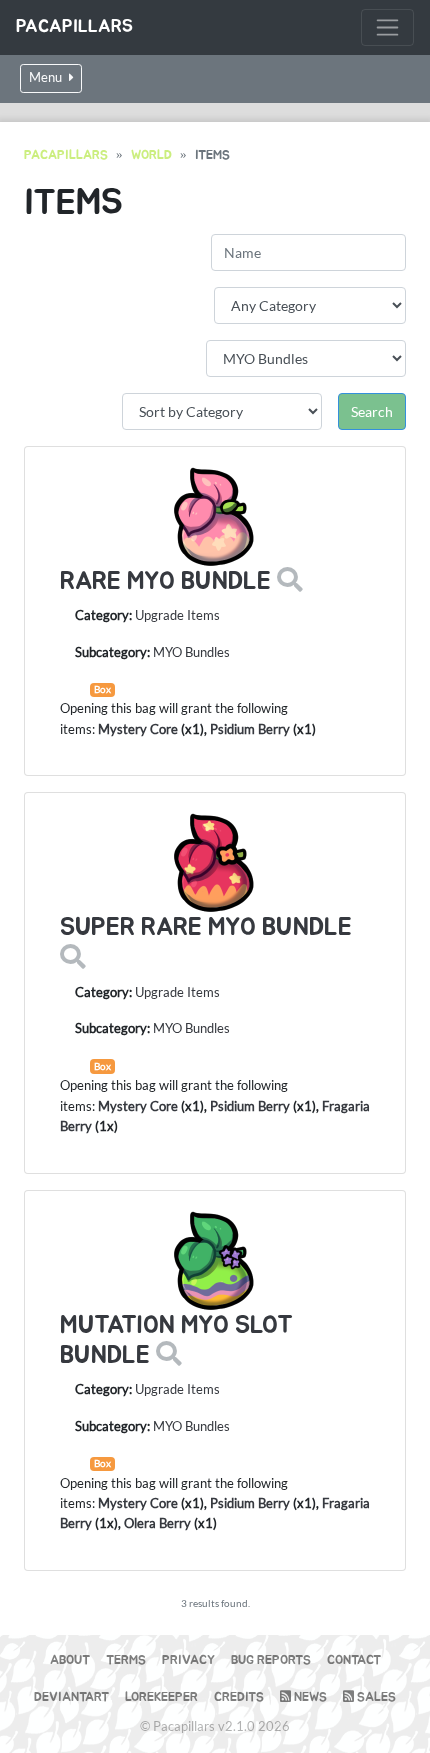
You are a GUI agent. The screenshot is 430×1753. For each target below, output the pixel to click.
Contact (354, 1660)
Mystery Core (138, 729)
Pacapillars (74, 27)
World (151, 155)
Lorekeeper (161, 1697)
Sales (375, 1697)
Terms (126, 1660)
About (70, 1660)
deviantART (71, 1697)
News (309, 1697)
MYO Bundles (191, 652)
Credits (239, 1697)
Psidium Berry (250, 729)
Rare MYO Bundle (165, 581)
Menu (47, 77)
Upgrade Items (177, 615)
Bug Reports (271, 1660)
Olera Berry (157, 1523)
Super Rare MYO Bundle (206, 927)
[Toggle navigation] (387, 27)
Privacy (188, 1660)
